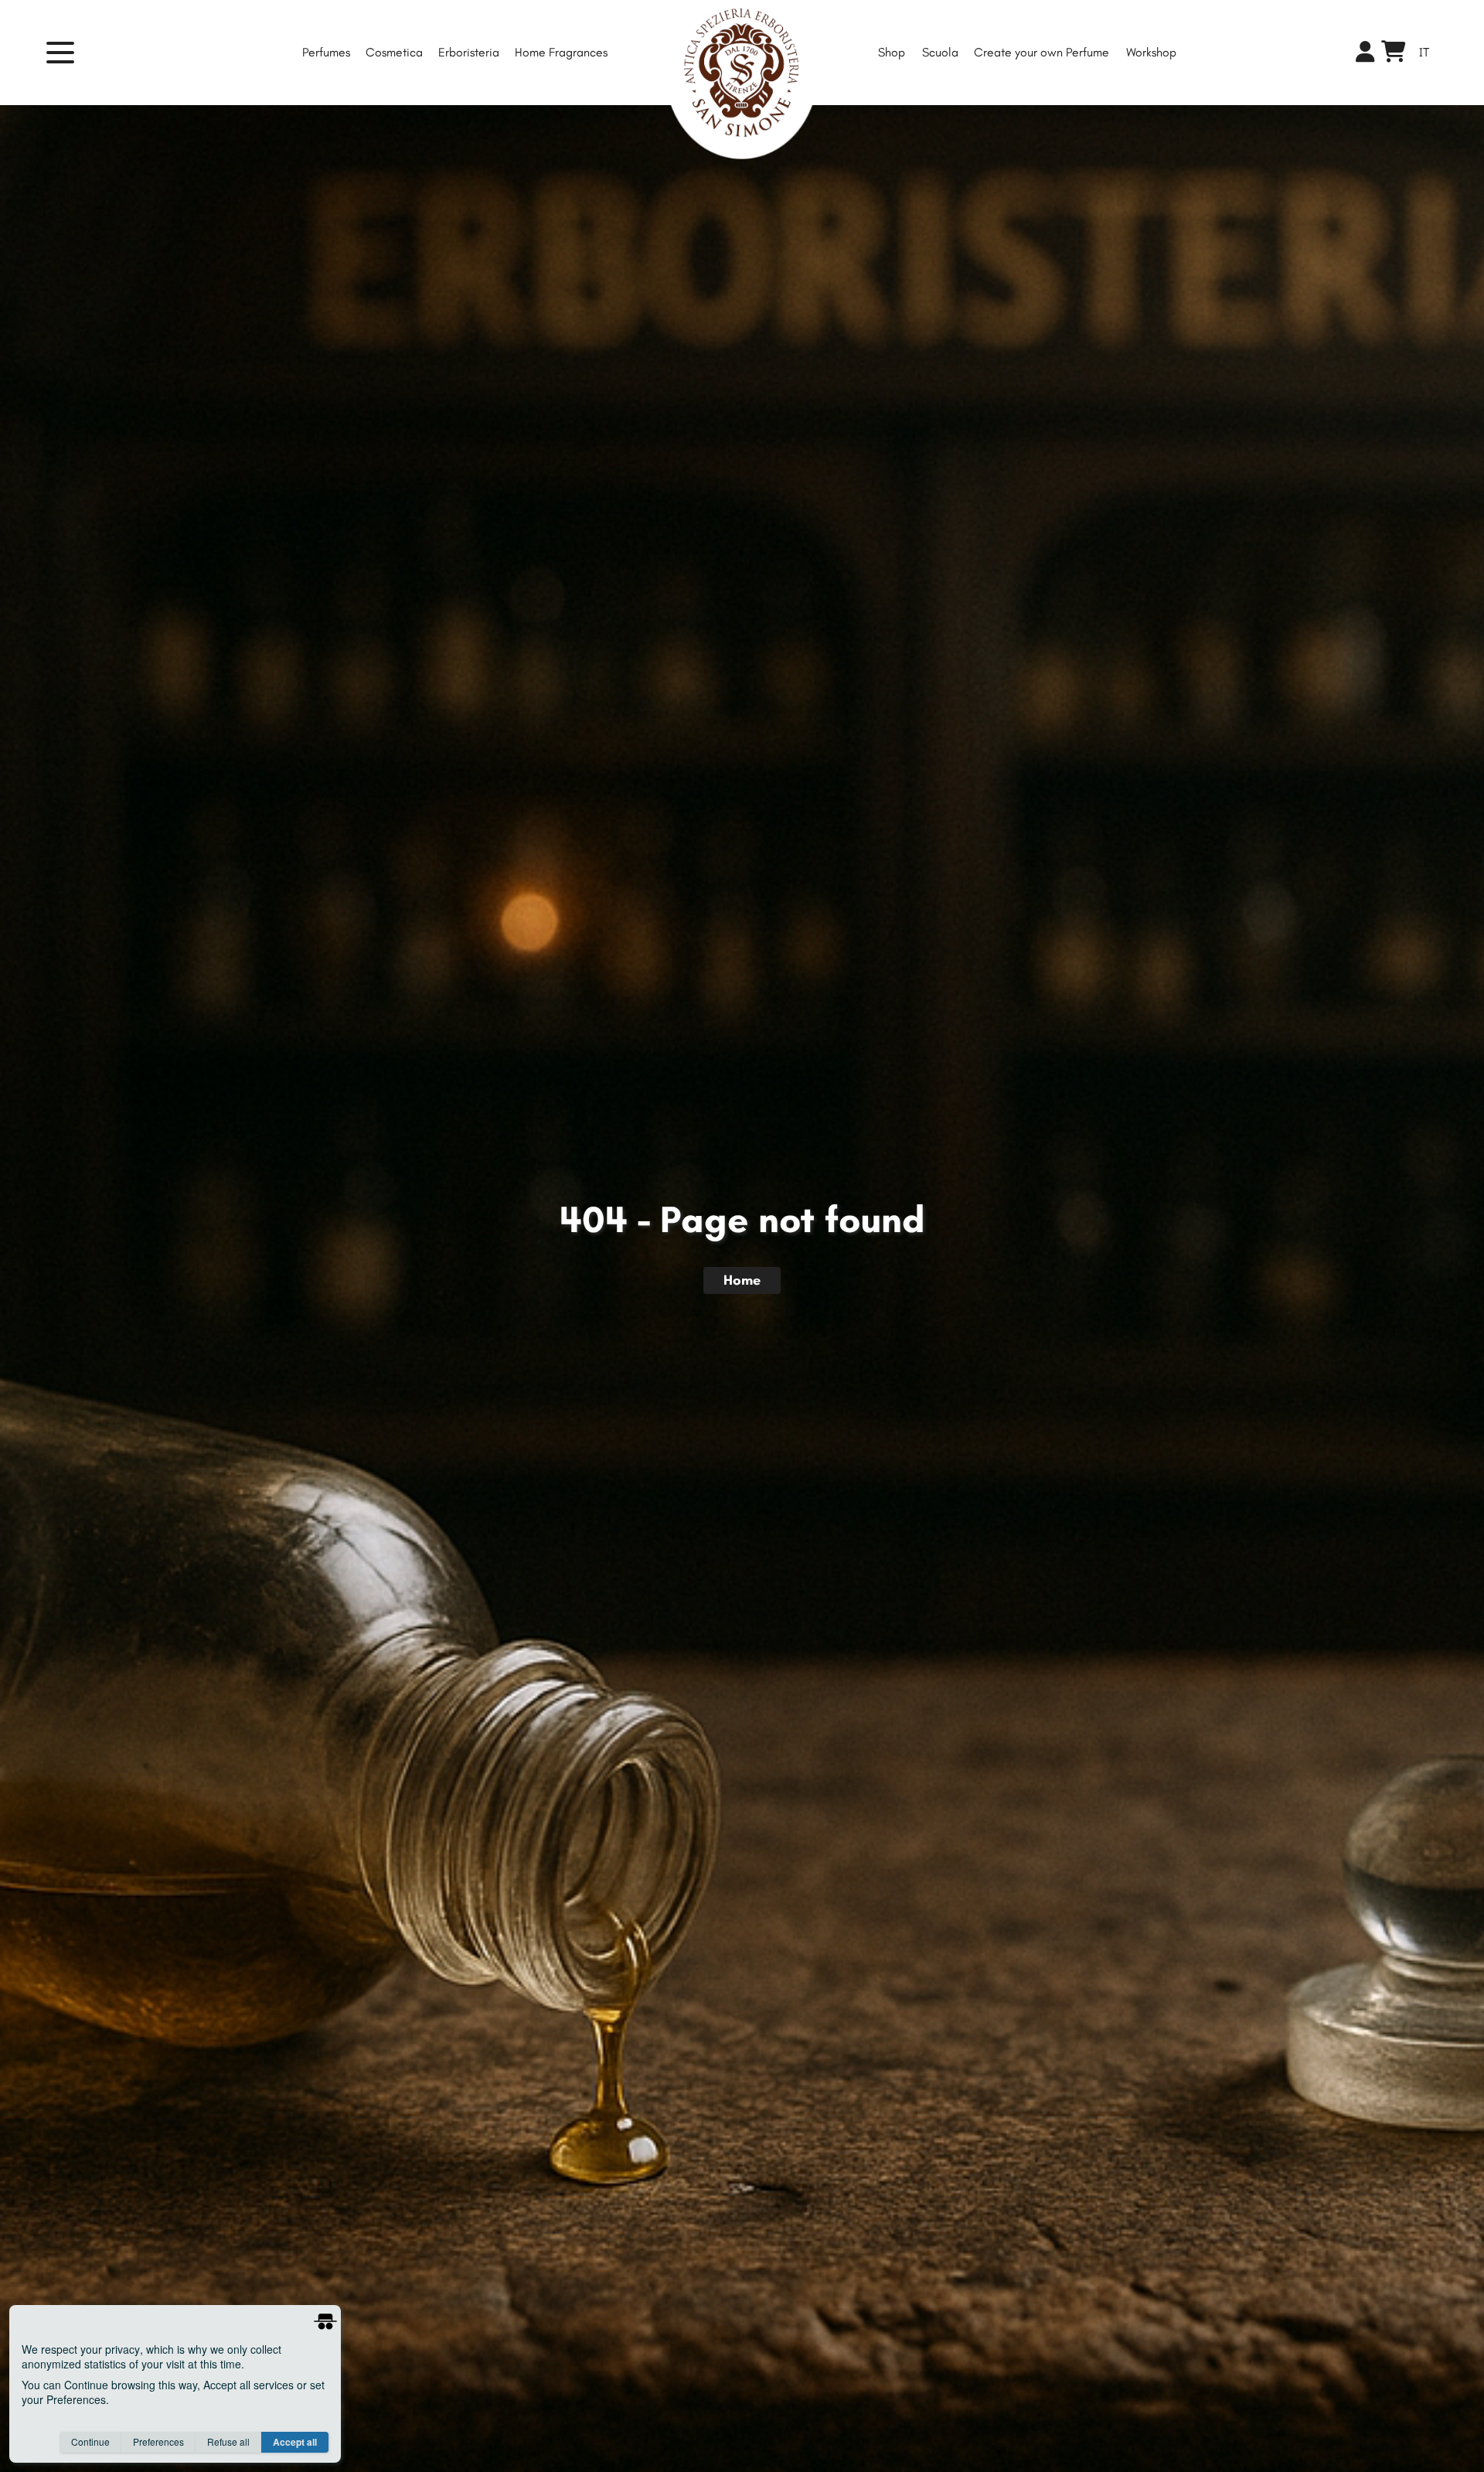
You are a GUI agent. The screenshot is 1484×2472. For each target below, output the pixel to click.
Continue (90, 2441)
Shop (892, 52)
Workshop (1151, 52)
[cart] (1394, 55)
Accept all (295, 2442)
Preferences (158, 2441)
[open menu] (70, 53)
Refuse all (228, 2441)
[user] (1365, 53)
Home (742, 1280)
